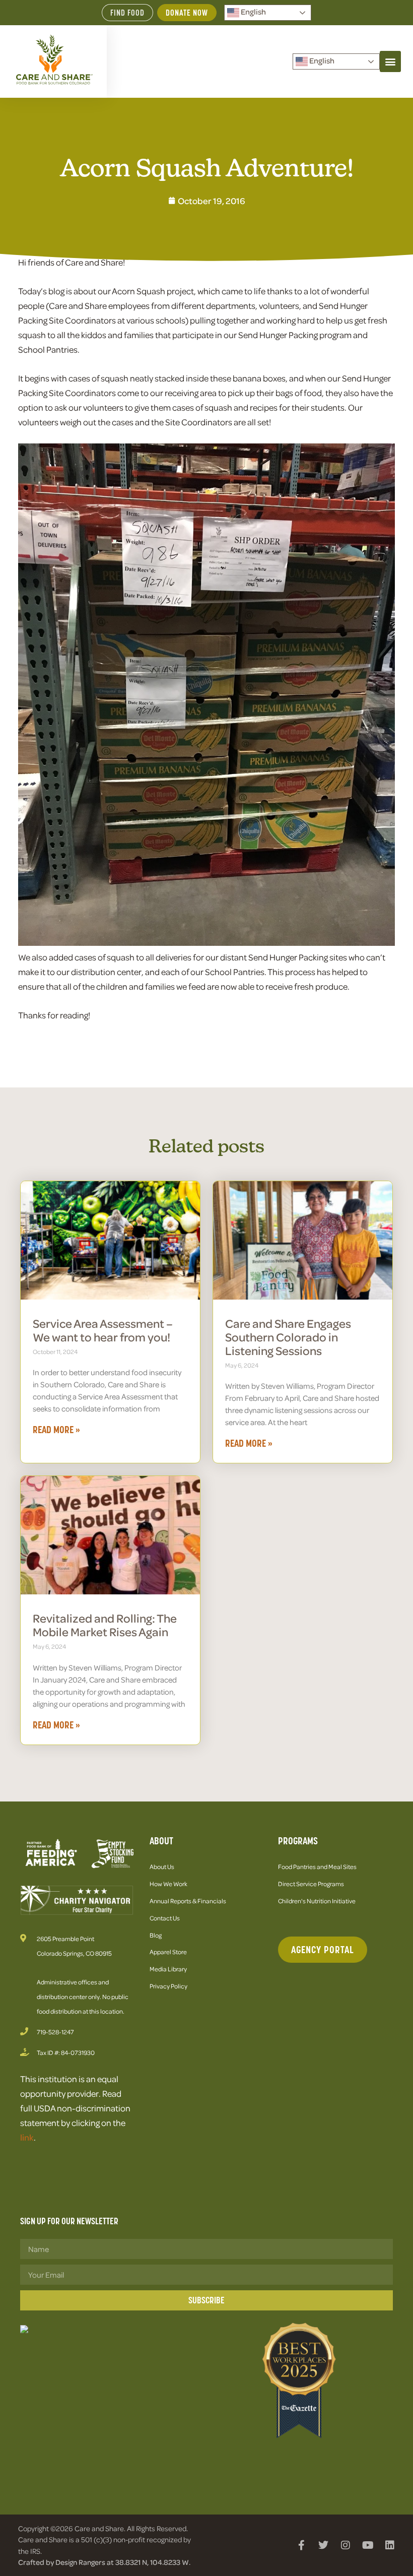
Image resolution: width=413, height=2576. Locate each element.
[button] (390, 61)
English (253, 12)
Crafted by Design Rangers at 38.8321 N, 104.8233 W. (104, 2562)
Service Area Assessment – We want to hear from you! (103, 1330)
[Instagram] (346, 2545)
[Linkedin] (390, 2545)
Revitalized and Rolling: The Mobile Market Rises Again (105, 1625)
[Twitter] (323, 2545)
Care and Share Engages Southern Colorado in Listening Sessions (288, 1337)
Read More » (56, 1430)
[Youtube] (368, 2545)
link (27, 2137)
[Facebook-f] (301, 2545)
